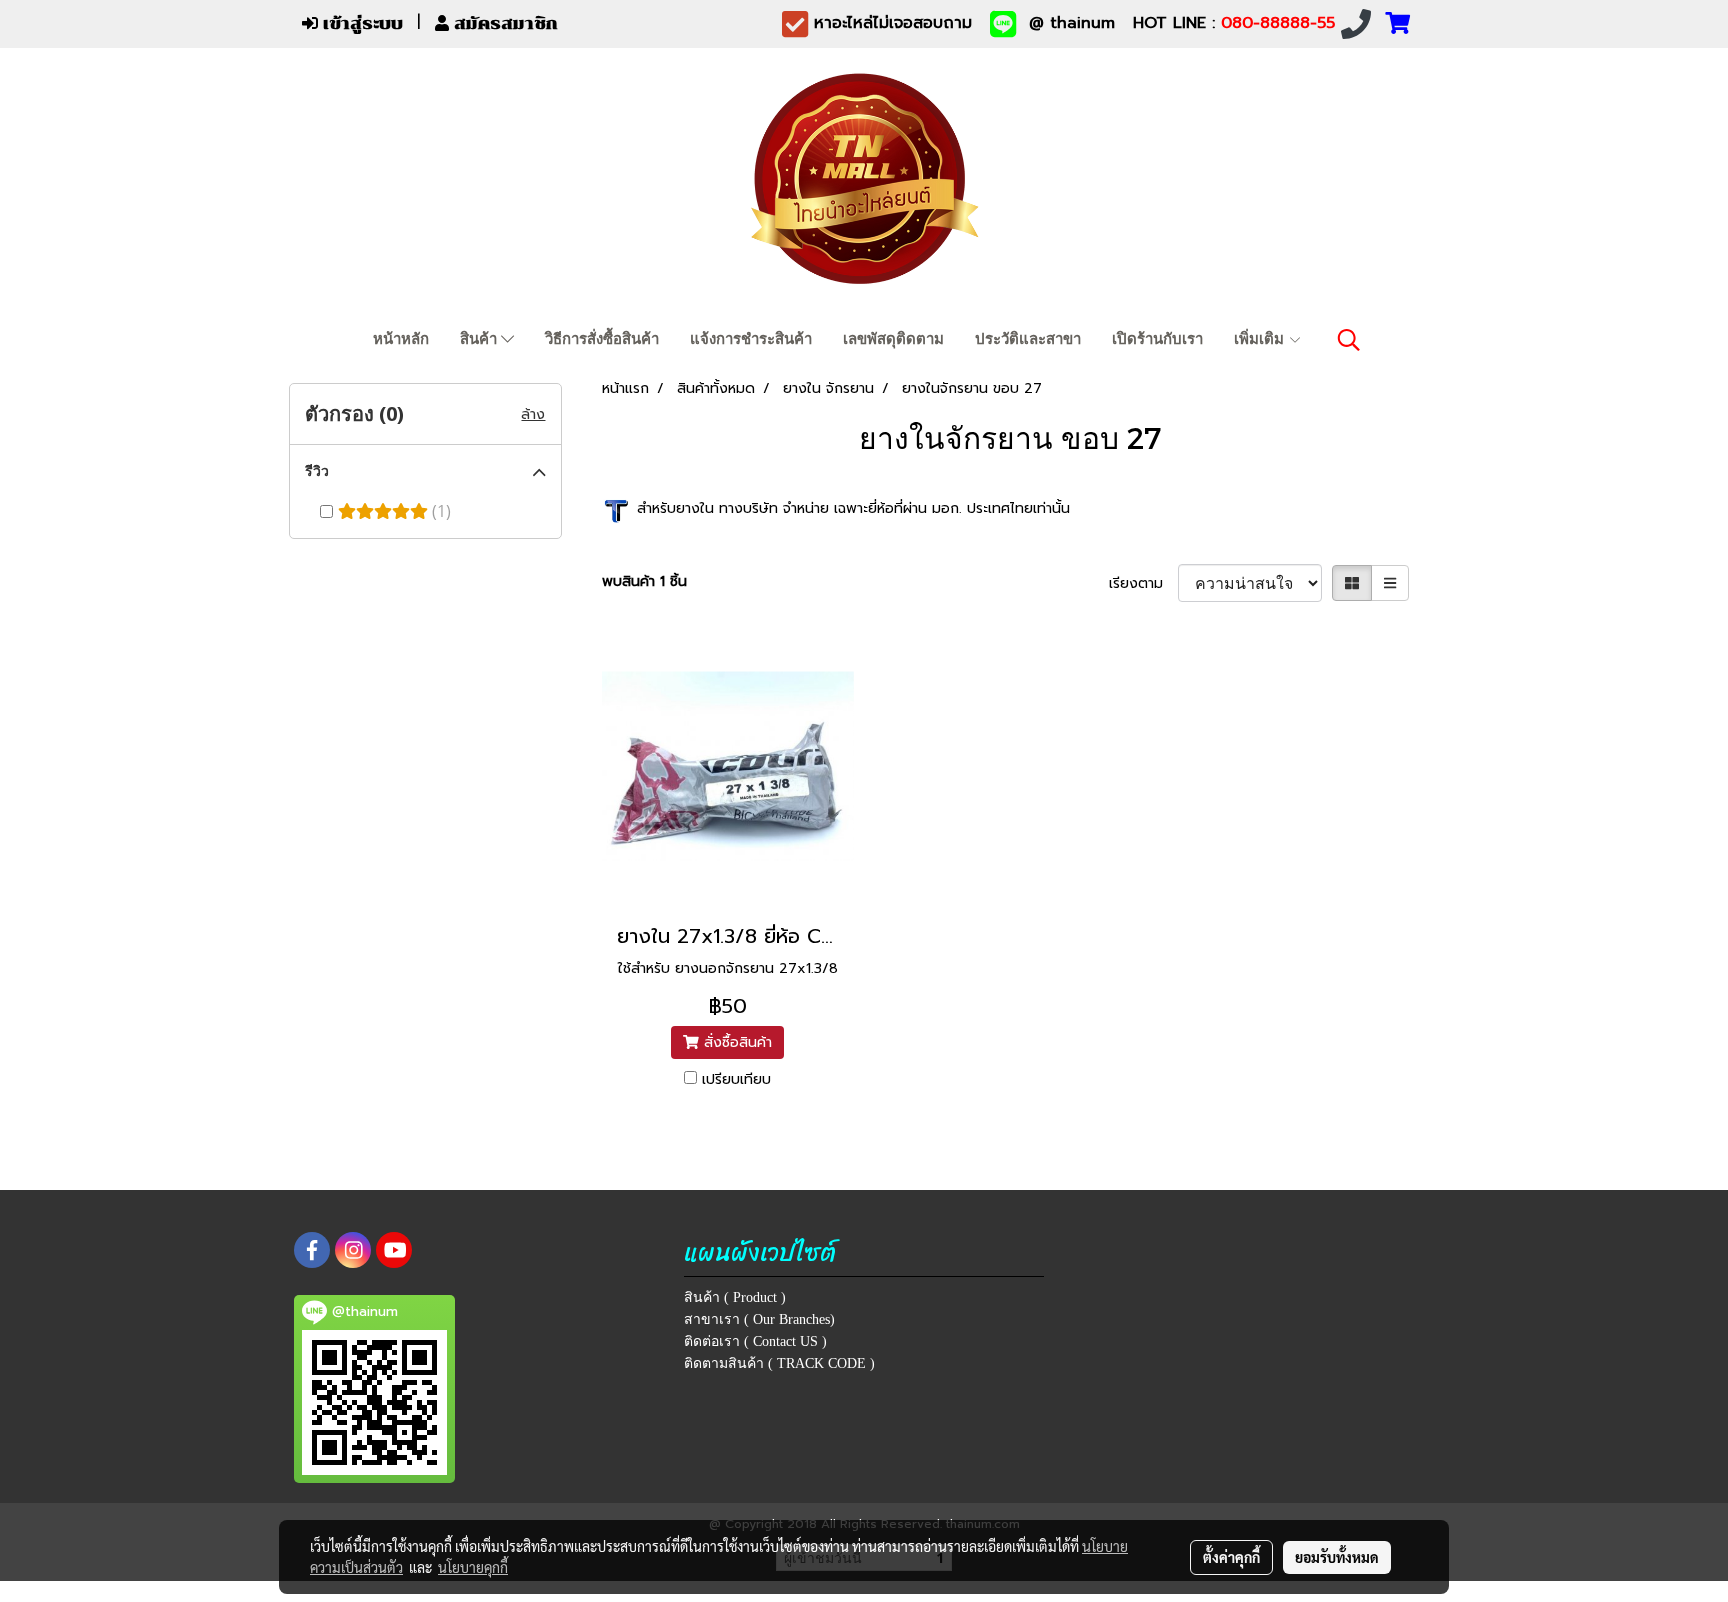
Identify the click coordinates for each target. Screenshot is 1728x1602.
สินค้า (480, 339)
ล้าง (533, 414)
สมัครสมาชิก (503, 23)
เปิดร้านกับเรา (1157, 339)
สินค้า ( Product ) (735, 1297)
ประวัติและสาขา (1028, 339)
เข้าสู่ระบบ (360, 23)
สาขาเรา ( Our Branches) (759, 1319)
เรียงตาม (1143, 583)
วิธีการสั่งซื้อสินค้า (602, 339)
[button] (1349, 340)
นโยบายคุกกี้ (473, 1567)
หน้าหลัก (401, 339)
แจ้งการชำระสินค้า (751, 339)
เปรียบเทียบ (736, 1079)
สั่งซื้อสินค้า (735, 1042)
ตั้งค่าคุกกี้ (1231, 1557)
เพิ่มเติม (1261, 339)
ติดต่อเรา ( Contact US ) (755, 1341)
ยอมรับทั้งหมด (1337, 1557)
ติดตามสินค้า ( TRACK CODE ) (779, 1363)
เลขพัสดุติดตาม (893, 339)
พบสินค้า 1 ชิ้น (644, 581)
